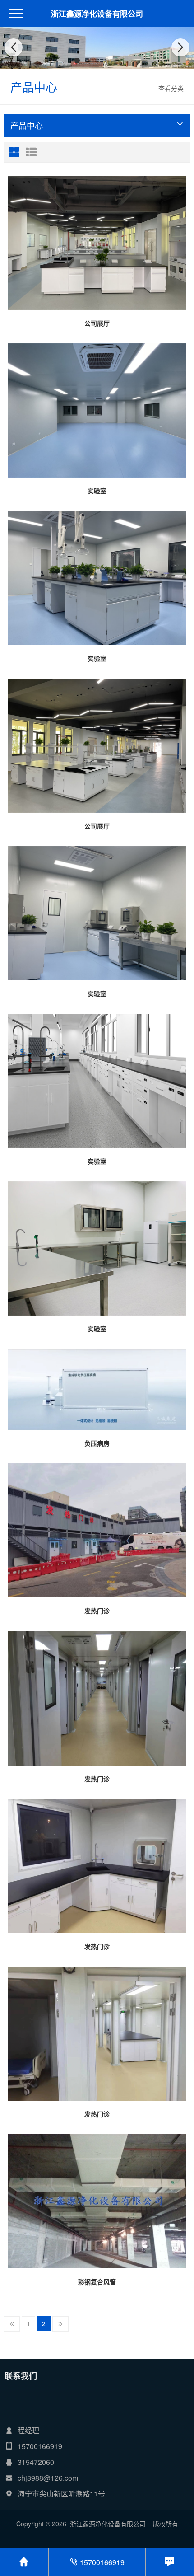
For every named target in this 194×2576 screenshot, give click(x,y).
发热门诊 (97, 1611)
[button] (77, 61)
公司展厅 (97, 323)
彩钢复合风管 (97, 2281)
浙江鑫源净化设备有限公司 (97, 14)
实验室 (97, 491)
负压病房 (97, 1443)
